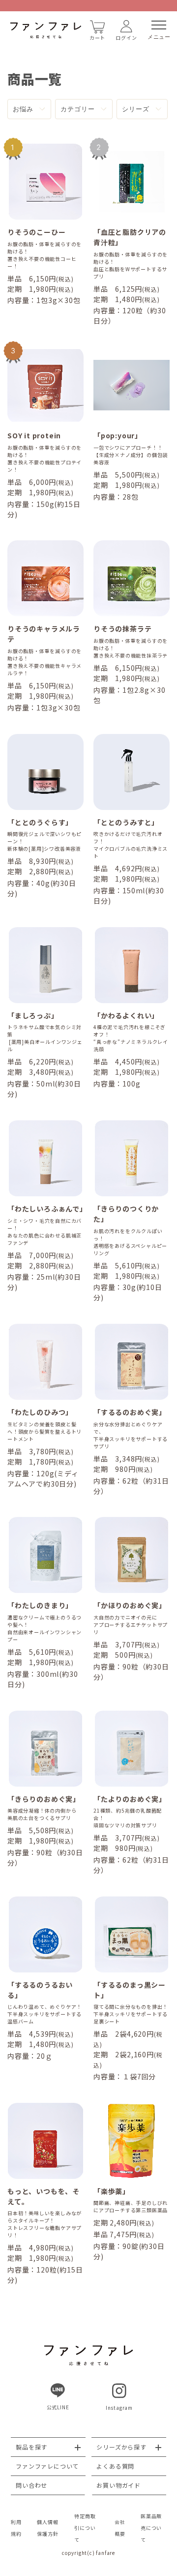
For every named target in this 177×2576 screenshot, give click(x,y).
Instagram (119, 2408)
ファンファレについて (47, 2466)
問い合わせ (31, 2485)
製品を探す (31, 2447)
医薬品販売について (151, 2528)
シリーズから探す (121, 2447)
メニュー (159, 37)
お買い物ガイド (118, 2485)
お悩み (23, 109)
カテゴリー (77, 109)
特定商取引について (85, 2528)
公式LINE (58, 2407)
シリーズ (135, 109)
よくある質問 (115, 2466)
